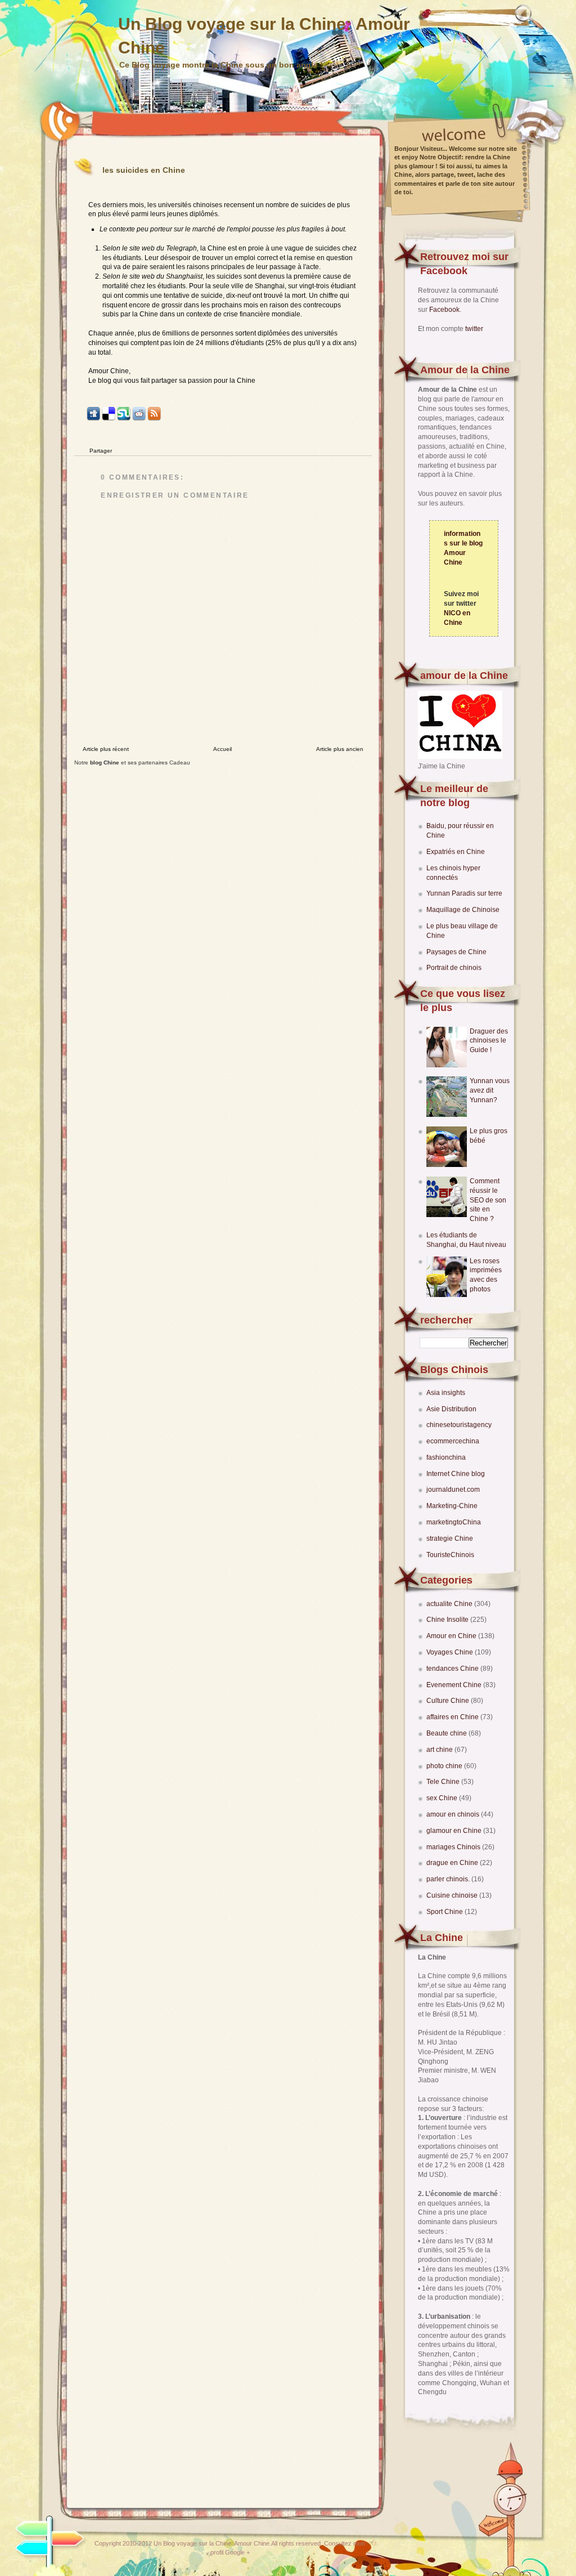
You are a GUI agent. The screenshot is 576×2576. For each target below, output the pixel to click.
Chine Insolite (448, 1620)
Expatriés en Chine (456, 852)
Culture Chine (449, 1701)
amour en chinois (454, 1814)
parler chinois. (449, 1879)
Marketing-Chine (452, 1506)
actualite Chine (450, 1604)
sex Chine (443, 1798)
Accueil (222, 749)
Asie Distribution (451, 1409)
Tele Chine (444, 1782)
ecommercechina (453, 1441)
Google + (237, 2552)
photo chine (445, 1766)
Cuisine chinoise (453, 1895)
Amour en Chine (452, 1636)
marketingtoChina (454, 1522)
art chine (440, 1750)
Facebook (444, 310)
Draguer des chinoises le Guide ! (489, 1041)
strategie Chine (450, 1539)
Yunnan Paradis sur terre (464, 893)
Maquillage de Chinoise (463, 910)
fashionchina (446, 1457)
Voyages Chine (451, 1652)
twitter (474, 329)
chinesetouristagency (459, 1425)
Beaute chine (447, 1733)
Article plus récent (106, 749)
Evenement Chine (455, 1685)
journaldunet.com (453, 1490)
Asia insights (446, 1393)
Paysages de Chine (456, 952)
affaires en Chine (453, 1717)
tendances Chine (453, 1669)
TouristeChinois (450, 1555)
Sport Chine (445, 1912)
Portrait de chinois (454, 968)
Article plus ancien (340, 749)
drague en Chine (453, 1863)
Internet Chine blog (456, 1474)
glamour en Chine (455, 1831)
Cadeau (180, 762)
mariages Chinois (454, 1847)
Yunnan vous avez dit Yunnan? (490, 1090)
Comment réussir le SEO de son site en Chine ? (488, 1200)
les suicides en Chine (144, 170)
